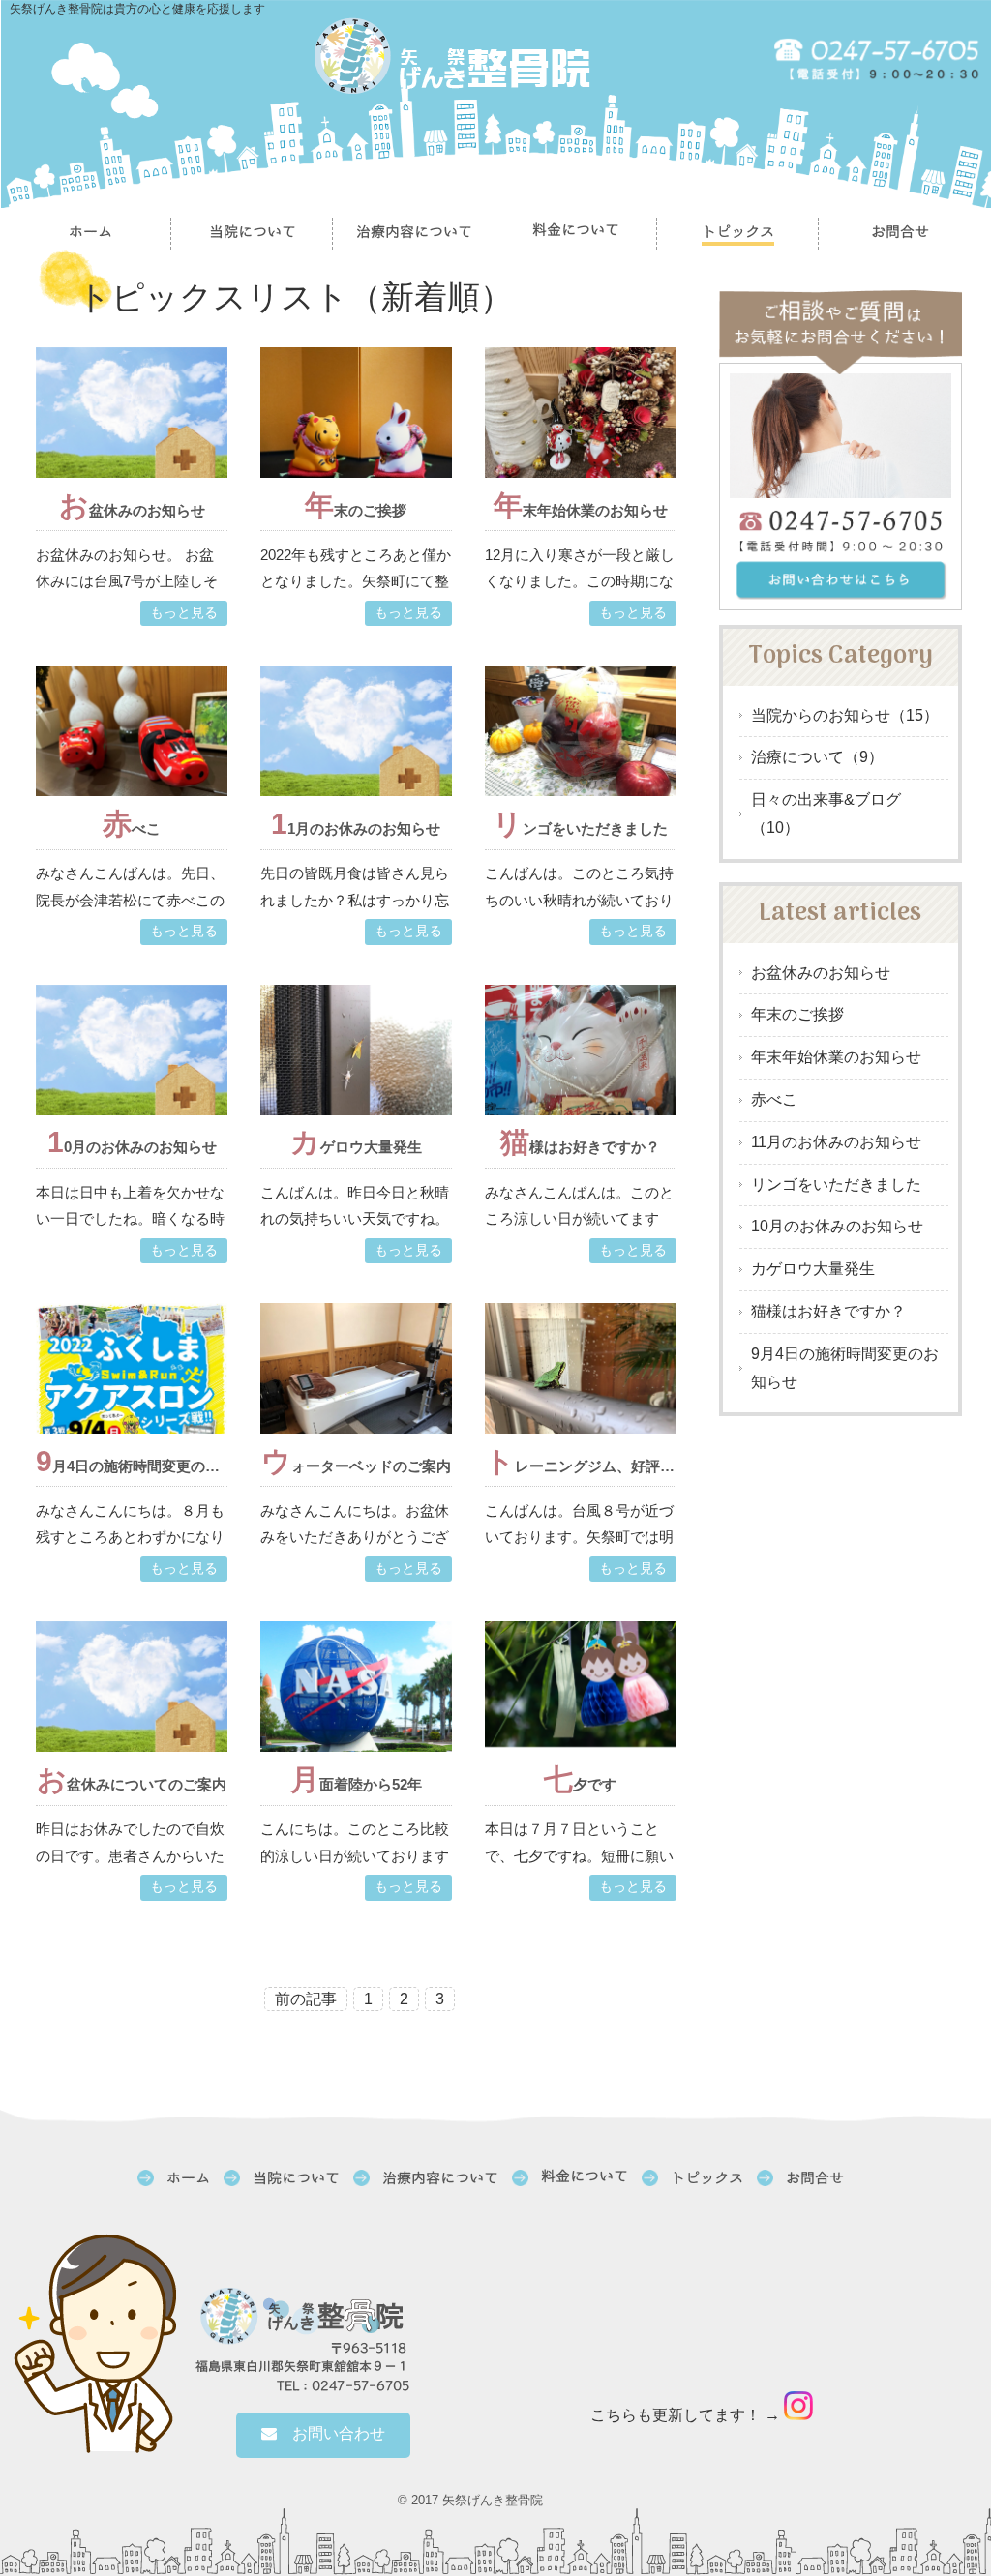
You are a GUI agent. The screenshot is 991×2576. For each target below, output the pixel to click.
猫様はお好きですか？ (828, 1311)
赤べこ (774, 1099)
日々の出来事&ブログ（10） (826, 814)
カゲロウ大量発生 (813, 1269)
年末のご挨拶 (797, 1014)
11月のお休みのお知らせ (836, 1142)
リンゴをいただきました (836, 1184)
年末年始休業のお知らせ (836, 1057)
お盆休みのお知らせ (821, 973)
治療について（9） (817, 757)
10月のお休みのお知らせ (837, 1226)
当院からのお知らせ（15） (845, 715)
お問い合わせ (331, 2433)
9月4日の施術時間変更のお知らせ (845, 1368)
